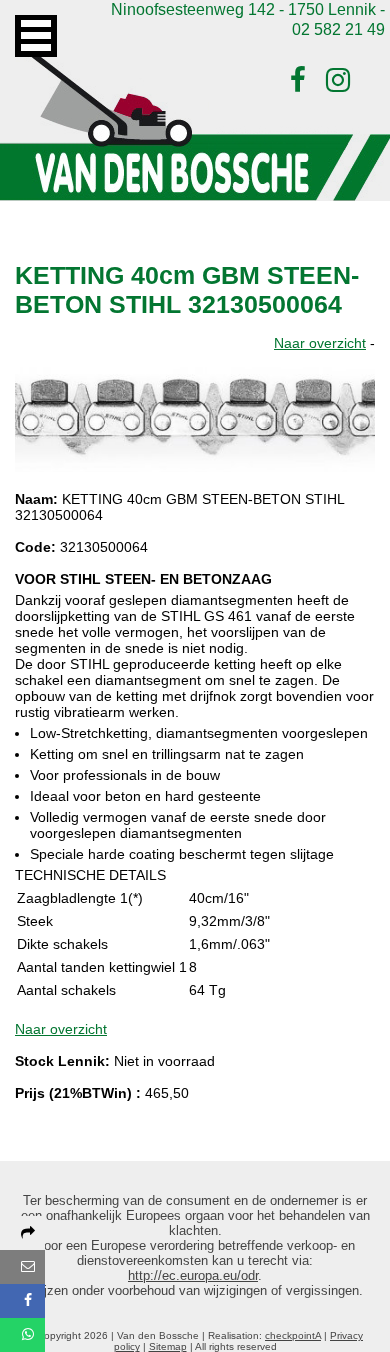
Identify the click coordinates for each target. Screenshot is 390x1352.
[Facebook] (298, 80)
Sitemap (168, 1346)
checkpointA (293, 1335)
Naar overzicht (320, 343)
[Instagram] (338, 80)
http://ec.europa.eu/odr (193, 1275)
